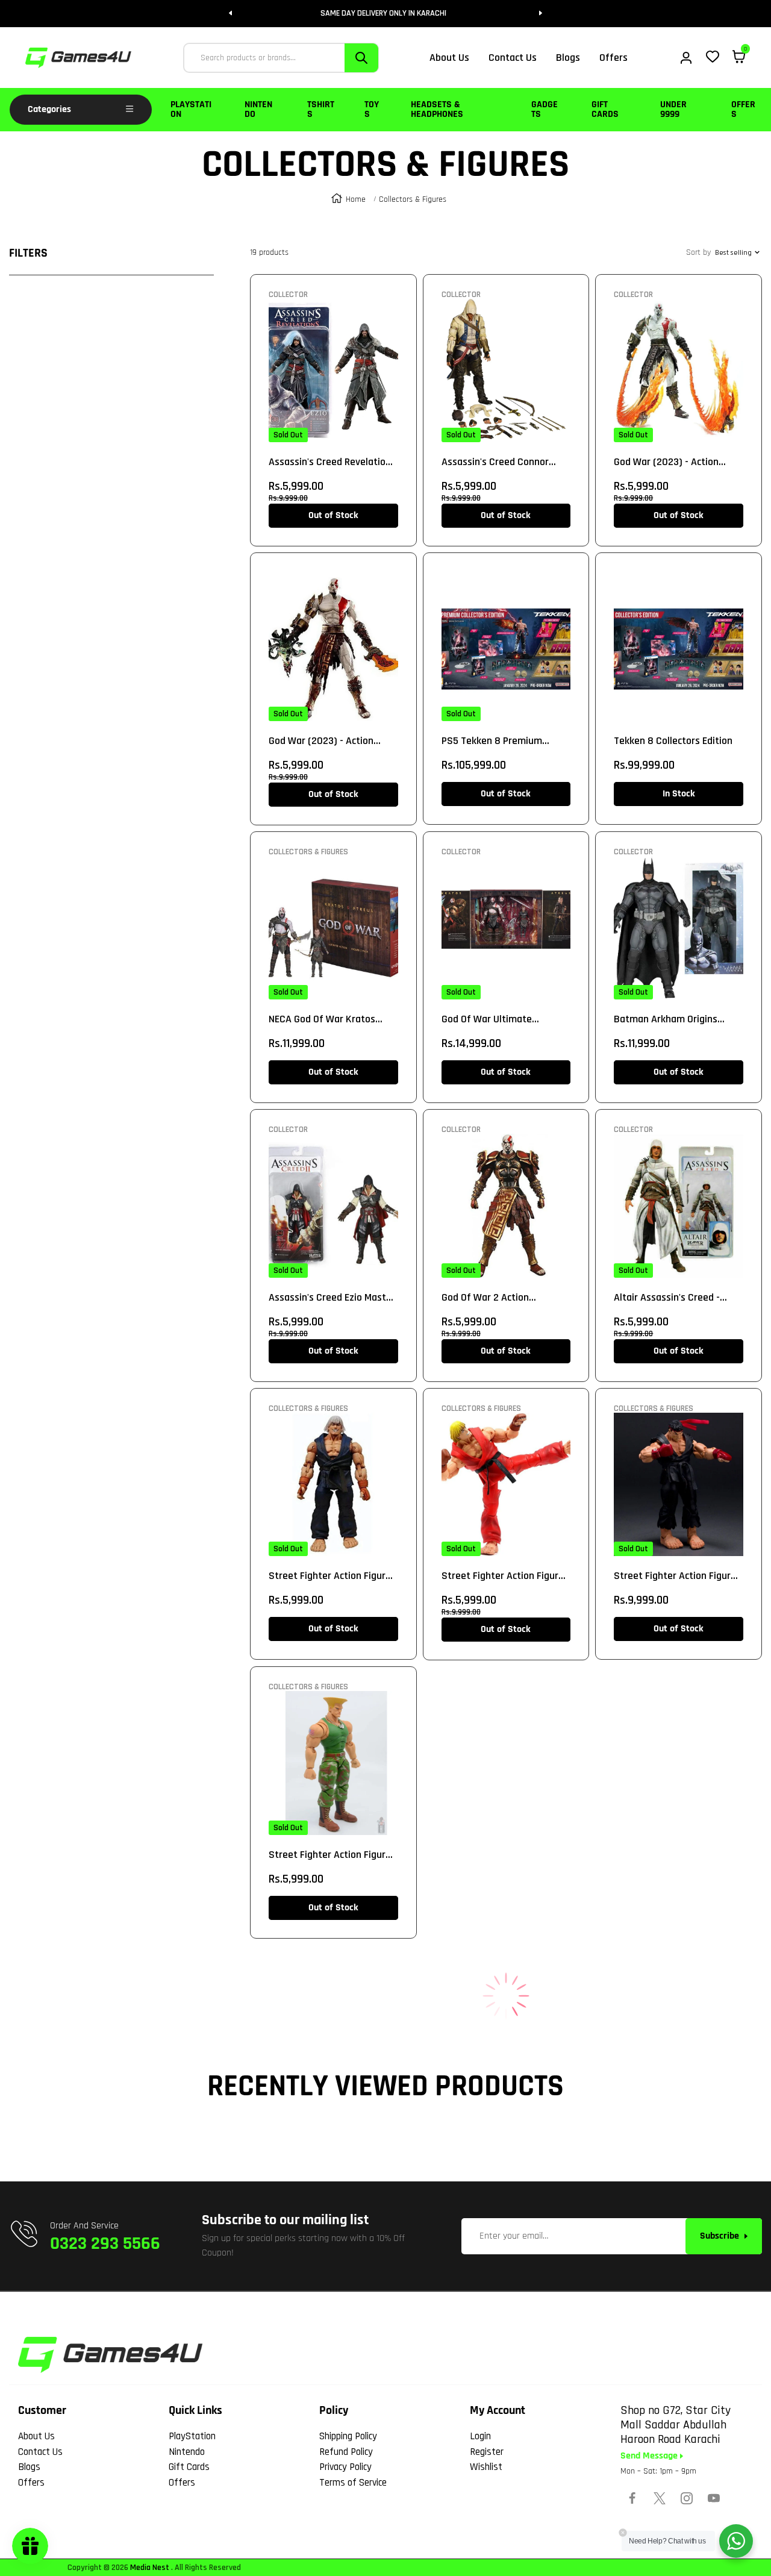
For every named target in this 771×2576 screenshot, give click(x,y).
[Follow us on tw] (660, 2498)
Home (356, 199)
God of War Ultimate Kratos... (487, 1019)
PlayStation (191, 109)
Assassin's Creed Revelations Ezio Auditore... (332, 462)
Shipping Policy (348, 2436)
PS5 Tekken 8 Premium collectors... (492, 741)
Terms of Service (353, 2483)
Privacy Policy (345, 2467)
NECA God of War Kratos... (326, 1019)
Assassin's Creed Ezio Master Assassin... (332, 1298)
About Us (36, 2436)
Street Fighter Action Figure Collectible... (330, 1576)
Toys (372, 109)
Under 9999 (673, 109)
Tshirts (321, 109)
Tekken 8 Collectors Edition (673, 741)
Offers (743, 109)
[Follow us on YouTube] (714, 2498)
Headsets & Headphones (437, 109)
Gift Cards (605, 109)
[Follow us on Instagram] (687, 2498)
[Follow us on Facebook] (632, 2498)
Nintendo (258, 109)
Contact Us (40, 2452)
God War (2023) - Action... (670, 462)
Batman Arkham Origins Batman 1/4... (666, 1019)
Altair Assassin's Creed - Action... (667, 1298)
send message (650, 2456)
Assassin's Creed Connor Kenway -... (495, 462)
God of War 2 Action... (489, 1297)
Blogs (29, 2467)
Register (487, 2452)
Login (480, 2436)
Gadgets (545, 109)
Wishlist (486, 2467)
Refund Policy (346, 2452)
